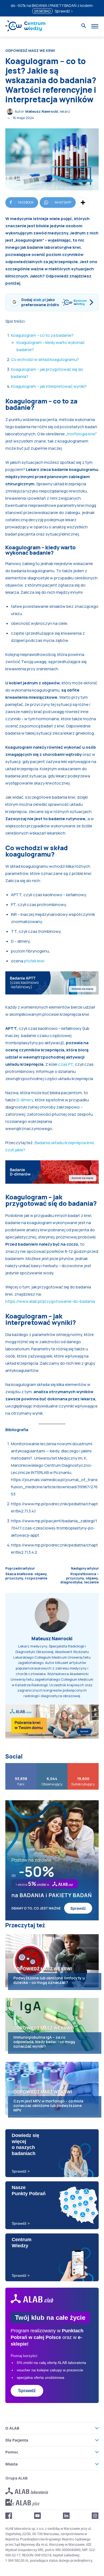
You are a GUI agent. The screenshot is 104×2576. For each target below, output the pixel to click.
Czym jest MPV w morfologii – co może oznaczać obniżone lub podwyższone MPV (48, 2105)
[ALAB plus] (22, 2503)
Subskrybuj (83, 1765)
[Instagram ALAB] (95, 2516)
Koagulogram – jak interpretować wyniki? (49, 386)
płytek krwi (34, 961)
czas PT (66, 1064)
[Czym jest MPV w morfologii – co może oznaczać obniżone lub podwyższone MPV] (52, 2088)
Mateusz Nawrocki (42, 111)
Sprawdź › (64, 11)
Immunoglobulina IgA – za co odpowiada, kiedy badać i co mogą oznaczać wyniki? (44, 2042)
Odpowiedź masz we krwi (30, 51)
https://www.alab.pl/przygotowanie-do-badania (50, 1301)
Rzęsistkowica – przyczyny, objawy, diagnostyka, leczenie (79, 1578)
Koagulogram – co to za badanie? (42, 335)
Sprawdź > (21, 2171)
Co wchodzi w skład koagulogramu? (45, 359)
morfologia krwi (81, 434)
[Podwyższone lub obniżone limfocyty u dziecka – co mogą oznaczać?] (52, 1961)
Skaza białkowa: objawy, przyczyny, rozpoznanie (26, 1576)
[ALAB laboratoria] (27, 2491)
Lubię (21, 1765)
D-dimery (25, 1100)
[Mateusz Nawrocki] (11, 112)
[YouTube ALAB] (38, 2516)
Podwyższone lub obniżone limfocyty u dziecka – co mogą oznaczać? (49, 1980)
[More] (83, 203)
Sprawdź (27, 2391)
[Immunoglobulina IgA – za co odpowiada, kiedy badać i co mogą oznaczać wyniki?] (52, 2025)
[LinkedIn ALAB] (66, 2516)
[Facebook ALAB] (9, 2516)
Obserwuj (52, 1765)
